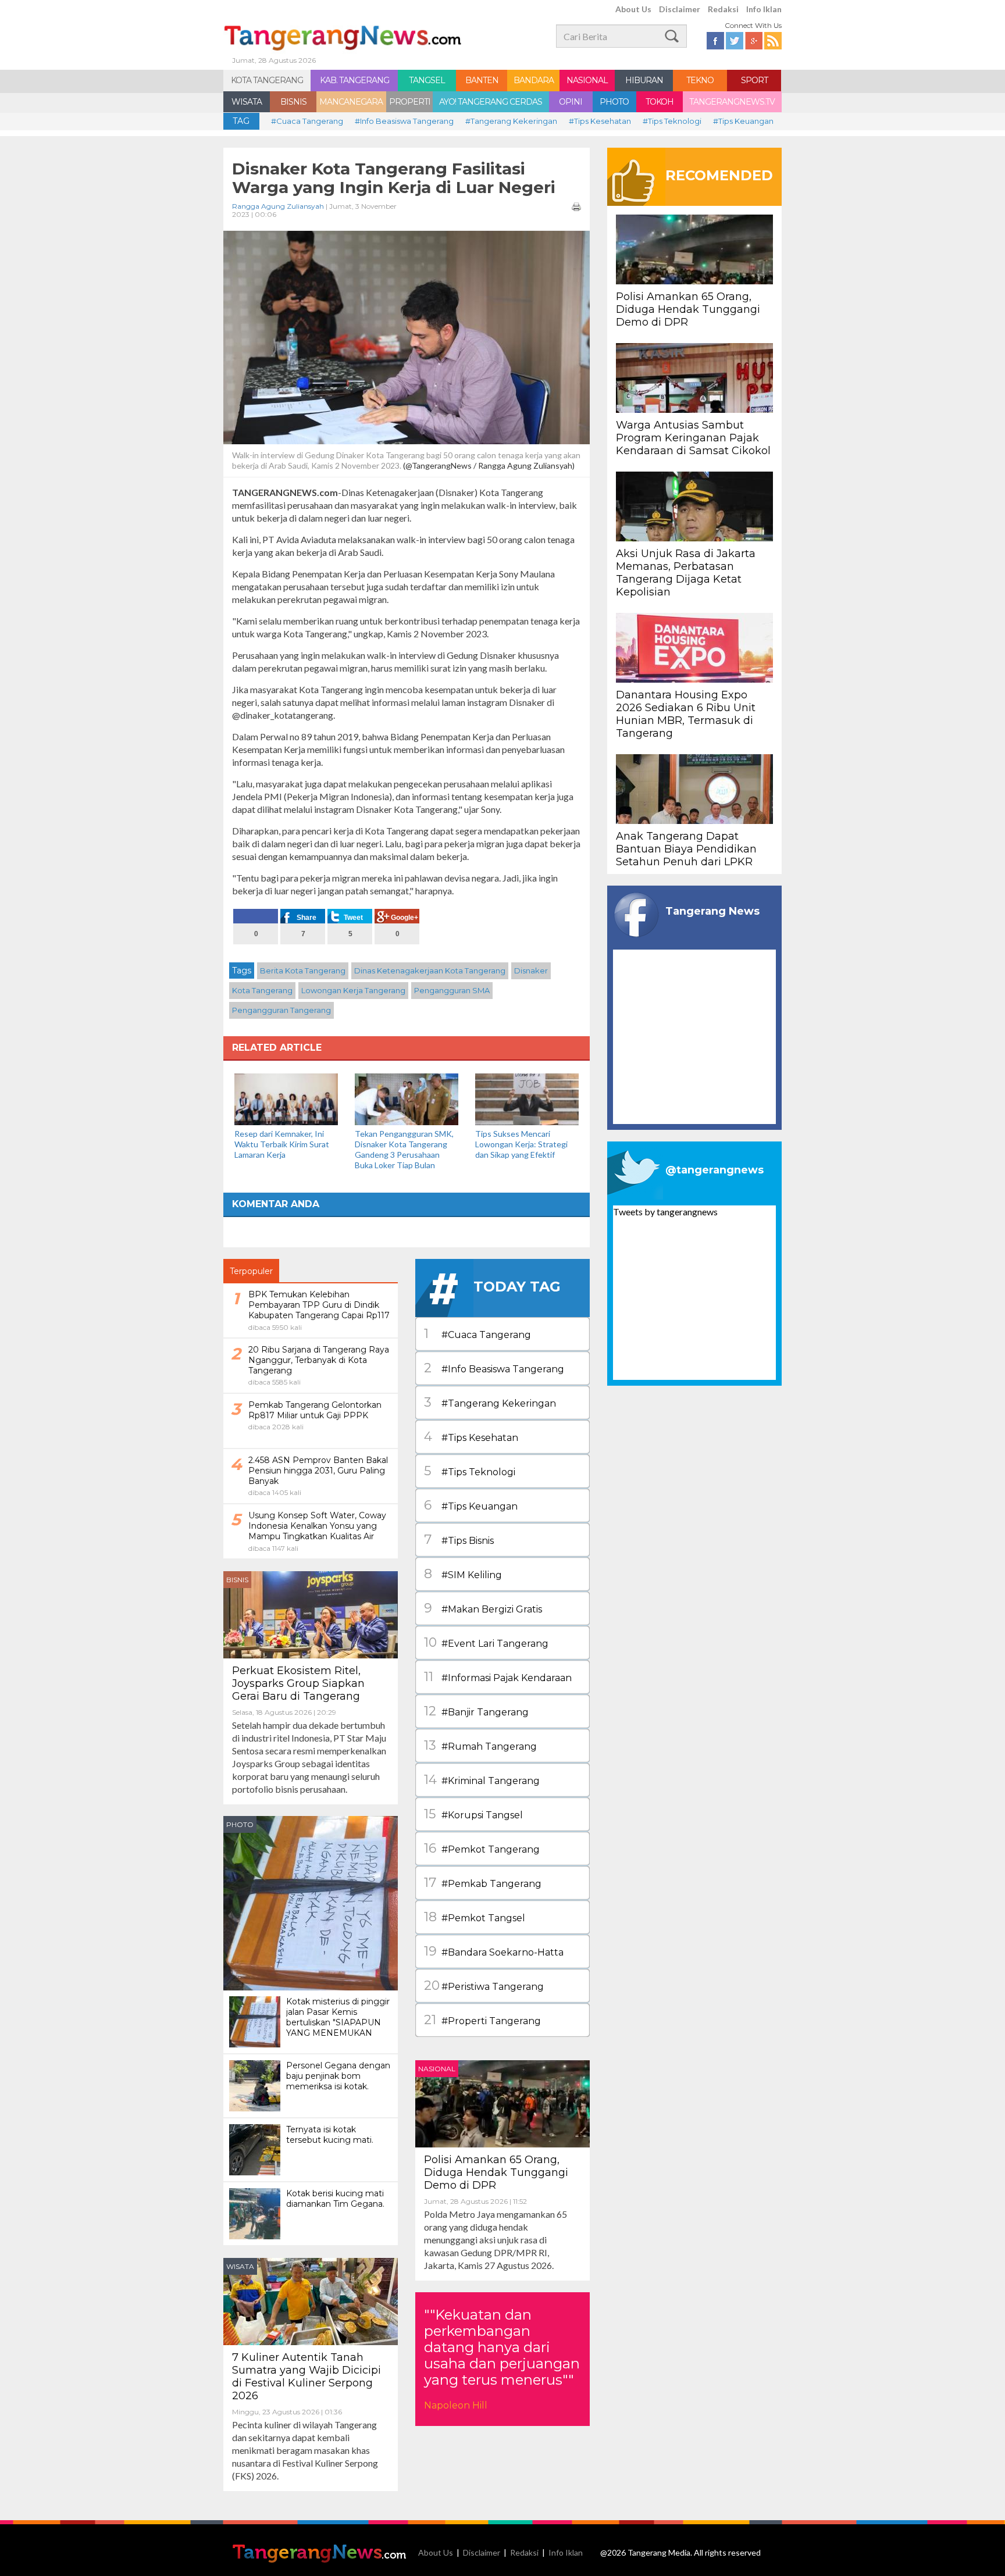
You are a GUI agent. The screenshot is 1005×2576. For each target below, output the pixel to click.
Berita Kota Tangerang (303, 971)
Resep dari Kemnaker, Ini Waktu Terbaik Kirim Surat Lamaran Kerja (282, 1144)
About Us (633, 9)
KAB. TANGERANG (354, 80)
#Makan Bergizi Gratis (483, 1608)
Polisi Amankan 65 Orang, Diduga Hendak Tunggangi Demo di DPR (496, 2172)
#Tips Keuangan (743, 121)
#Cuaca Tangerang (307, 121)
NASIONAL (587, 80)
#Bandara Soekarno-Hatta (494, 1951)
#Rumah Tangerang (480, 1745)
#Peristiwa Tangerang (484, 1985)
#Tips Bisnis (459, 1539)
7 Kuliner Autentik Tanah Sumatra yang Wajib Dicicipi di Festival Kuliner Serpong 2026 (307, 2377)
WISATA (247, 102)
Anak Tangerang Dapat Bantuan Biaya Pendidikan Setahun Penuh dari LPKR (686, 849)
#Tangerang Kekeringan (511, 121)
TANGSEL (427, 80)
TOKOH (660, 102)
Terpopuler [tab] (251, 1271)
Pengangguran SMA (452, 990)
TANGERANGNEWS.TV (732, 102)
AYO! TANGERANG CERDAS (491, 102)
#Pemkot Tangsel (475, 1917)
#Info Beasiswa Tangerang (404, 121)
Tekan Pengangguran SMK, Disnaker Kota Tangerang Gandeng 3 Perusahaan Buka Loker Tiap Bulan (404, 1149)
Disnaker (531, 971)
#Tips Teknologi (672, 121)
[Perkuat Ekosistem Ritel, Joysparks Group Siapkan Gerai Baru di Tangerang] (311, 1613)
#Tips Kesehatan (600, 121)
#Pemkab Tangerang (483, 1883)
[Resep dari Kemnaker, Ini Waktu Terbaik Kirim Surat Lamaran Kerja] (286, 1098)
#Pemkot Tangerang (482, 1848)
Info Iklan (764, 9)
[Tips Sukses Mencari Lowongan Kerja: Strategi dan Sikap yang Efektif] (527, 1098)
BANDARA (534, 80)
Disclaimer (680, 9)
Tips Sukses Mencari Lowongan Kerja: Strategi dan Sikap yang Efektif (521, 1144)
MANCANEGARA (351, 102)
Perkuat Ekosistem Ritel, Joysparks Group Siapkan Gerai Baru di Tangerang (298, 1683)
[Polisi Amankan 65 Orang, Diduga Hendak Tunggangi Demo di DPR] (502, 2102)
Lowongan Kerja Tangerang (353, 990)
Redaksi (723, 9)
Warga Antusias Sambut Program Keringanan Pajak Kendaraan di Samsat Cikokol (693, 438)
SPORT (754, 80)
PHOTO (614, 102)
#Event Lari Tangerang (486, 1642)
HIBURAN (644, 80)
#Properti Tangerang (482, 2020)
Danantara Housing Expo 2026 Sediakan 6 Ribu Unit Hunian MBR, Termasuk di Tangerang (686, 714)
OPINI (571, 102)
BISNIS (293, 102)
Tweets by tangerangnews (665, 1212)
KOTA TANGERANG (267, 80)
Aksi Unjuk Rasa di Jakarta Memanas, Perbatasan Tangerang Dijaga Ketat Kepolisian (686, 573)
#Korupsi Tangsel (473, 1814)
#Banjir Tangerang (476, 1711)
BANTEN (482, 80)
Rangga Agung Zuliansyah (278, 206)
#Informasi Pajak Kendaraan (498, 1677)
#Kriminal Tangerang (482, 1780)
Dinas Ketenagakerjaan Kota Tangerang (430, 971)
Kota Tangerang (262, 990)
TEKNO (700, 80)
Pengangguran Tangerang (281, 1010)
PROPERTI (410, 102)
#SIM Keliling (463, 1574)
